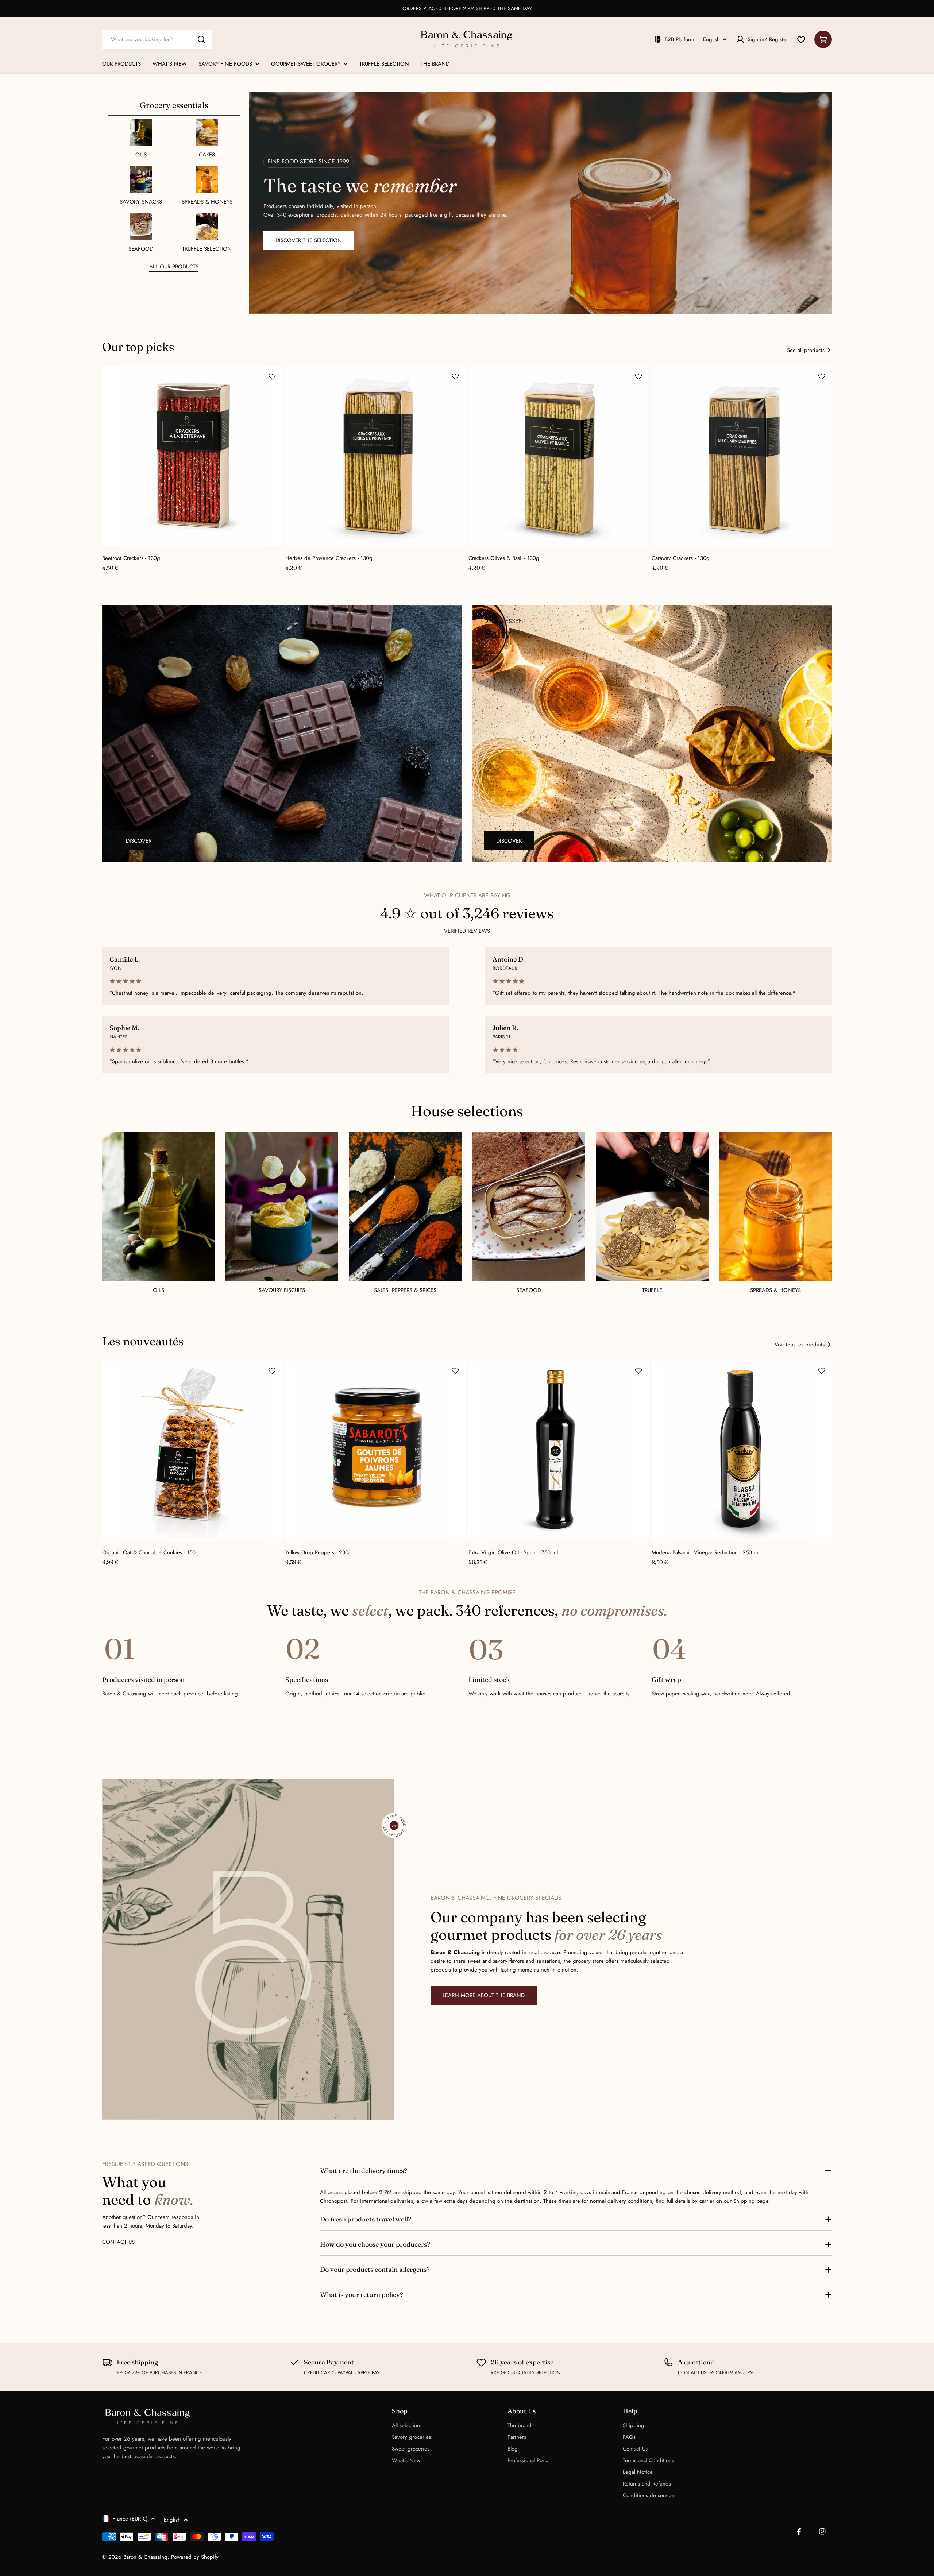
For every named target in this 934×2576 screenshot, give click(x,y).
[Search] (201, 39)
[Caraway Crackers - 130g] (742, 456)
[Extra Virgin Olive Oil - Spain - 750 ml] (559, 1451)
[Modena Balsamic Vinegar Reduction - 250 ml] (742, 1451)
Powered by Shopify (195, 2557)
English (711, 39)
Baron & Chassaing (145, 2557)
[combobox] (157, 39)
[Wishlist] (801, 39)
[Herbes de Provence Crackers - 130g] (375, 456)
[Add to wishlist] (272, 376)
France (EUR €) (130, 2519)
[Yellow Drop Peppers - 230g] (375, 1451)
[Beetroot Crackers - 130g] (192, 456)
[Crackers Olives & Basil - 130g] (559, 456)
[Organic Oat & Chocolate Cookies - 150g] (192, 1451)
